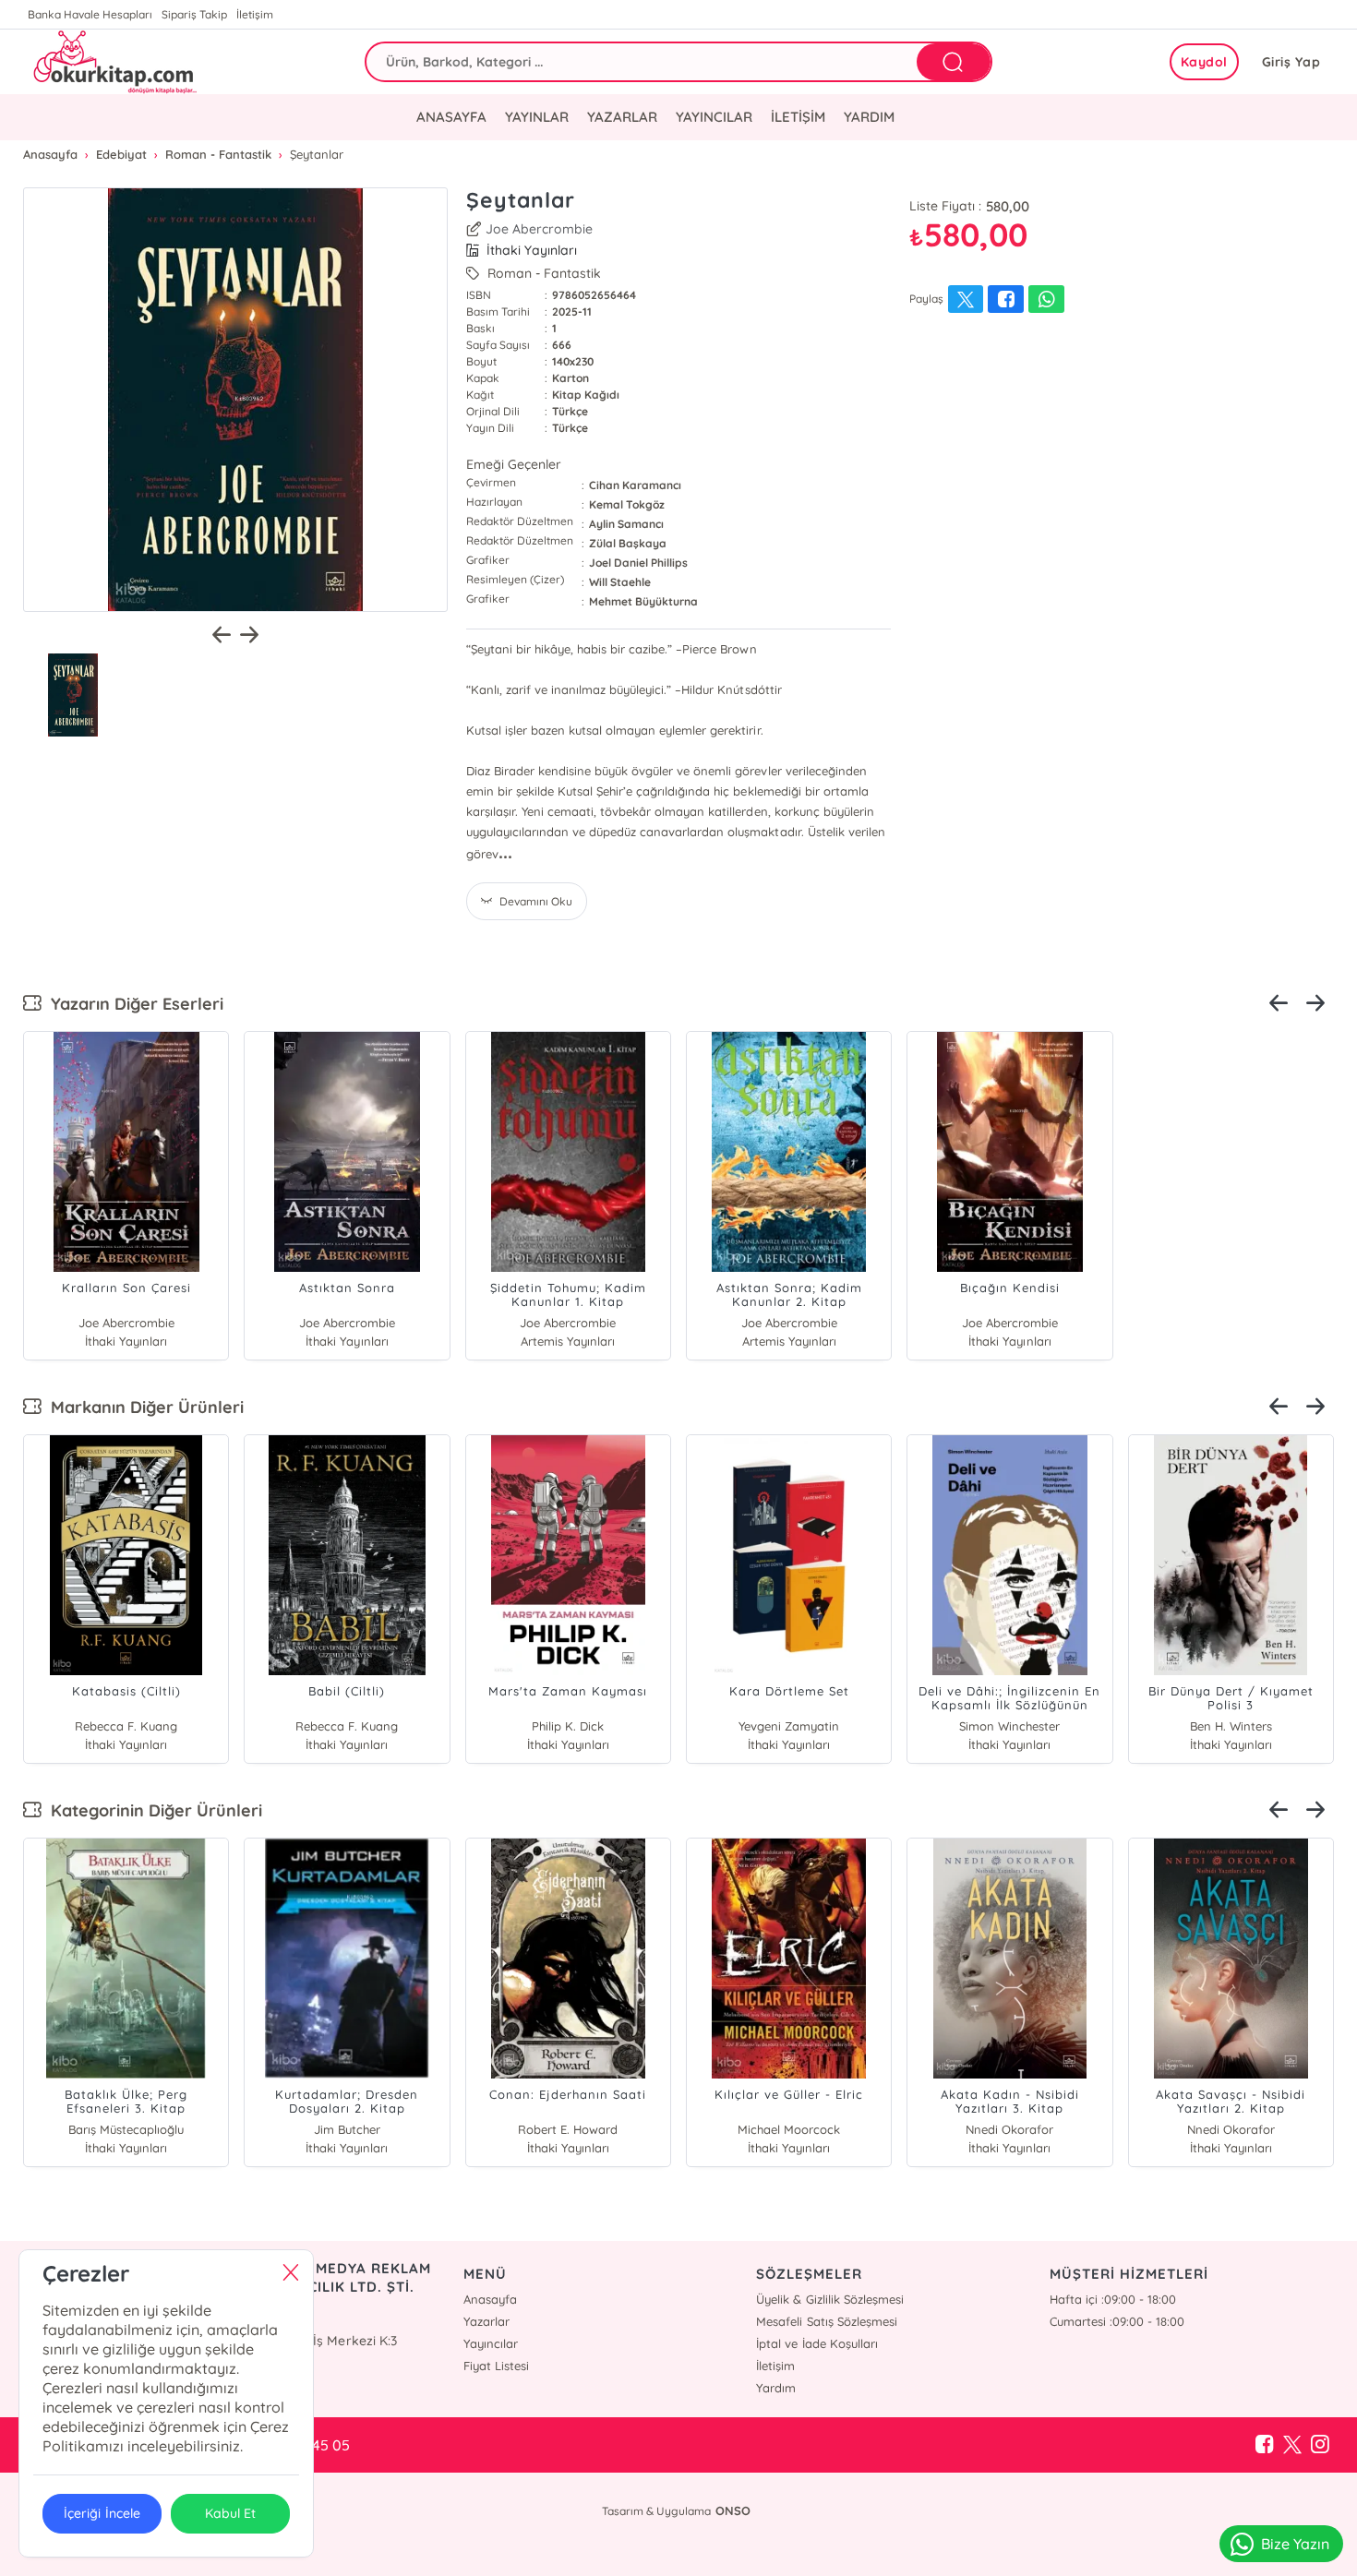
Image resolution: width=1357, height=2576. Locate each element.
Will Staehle (620, 582)
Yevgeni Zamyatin (789, 1726)
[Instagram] (1320, 2445)
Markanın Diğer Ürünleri (143, 1407)
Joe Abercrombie (539, 229)
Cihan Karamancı (635, 485)
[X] (1292, 2445)
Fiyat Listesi (496, 2366)
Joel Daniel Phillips (638, 563)
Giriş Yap (1291, 62)
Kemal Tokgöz (627, 504)
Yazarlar (486, 2321)
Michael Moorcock (789, 2129)
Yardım (776, 2388)
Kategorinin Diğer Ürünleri (152, 1810)
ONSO (733, 2510)
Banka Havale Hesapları (90, 14)
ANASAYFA (451, 117)
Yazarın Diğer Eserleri (132, 1004)
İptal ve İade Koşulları (817, 2343)
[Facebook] (1265, 2445)
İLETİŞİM (798, 117)
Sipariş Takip (194, 14)
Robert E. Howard (568, 2129)
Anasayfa (490, 2299)
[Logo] (113, 62)
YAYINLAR (537, 117)
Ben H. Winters (1231, 1726)
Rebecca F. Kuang (126, 1726)
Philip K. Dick (568, 1726)
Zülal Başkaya (628, 543)
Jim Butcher (347, 2129)
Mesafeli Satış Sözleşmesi (826, 2321)
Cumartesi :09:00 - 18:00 (1117, 2321)
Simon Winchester (1009, 1726)
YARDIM (869, 117)
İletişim (255, 14)
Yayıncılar (491, 2343)
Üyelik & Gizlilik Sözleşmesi (829, 2299)
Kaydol (1204, 62)
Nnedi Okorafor (1009, 2129)
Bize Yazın (1295, 2544)
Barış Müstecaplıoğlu (126, 2129)
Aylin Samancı (626, 524)
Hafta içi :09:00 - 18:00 (1113, 2299)
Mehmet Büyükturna (643, 601)
